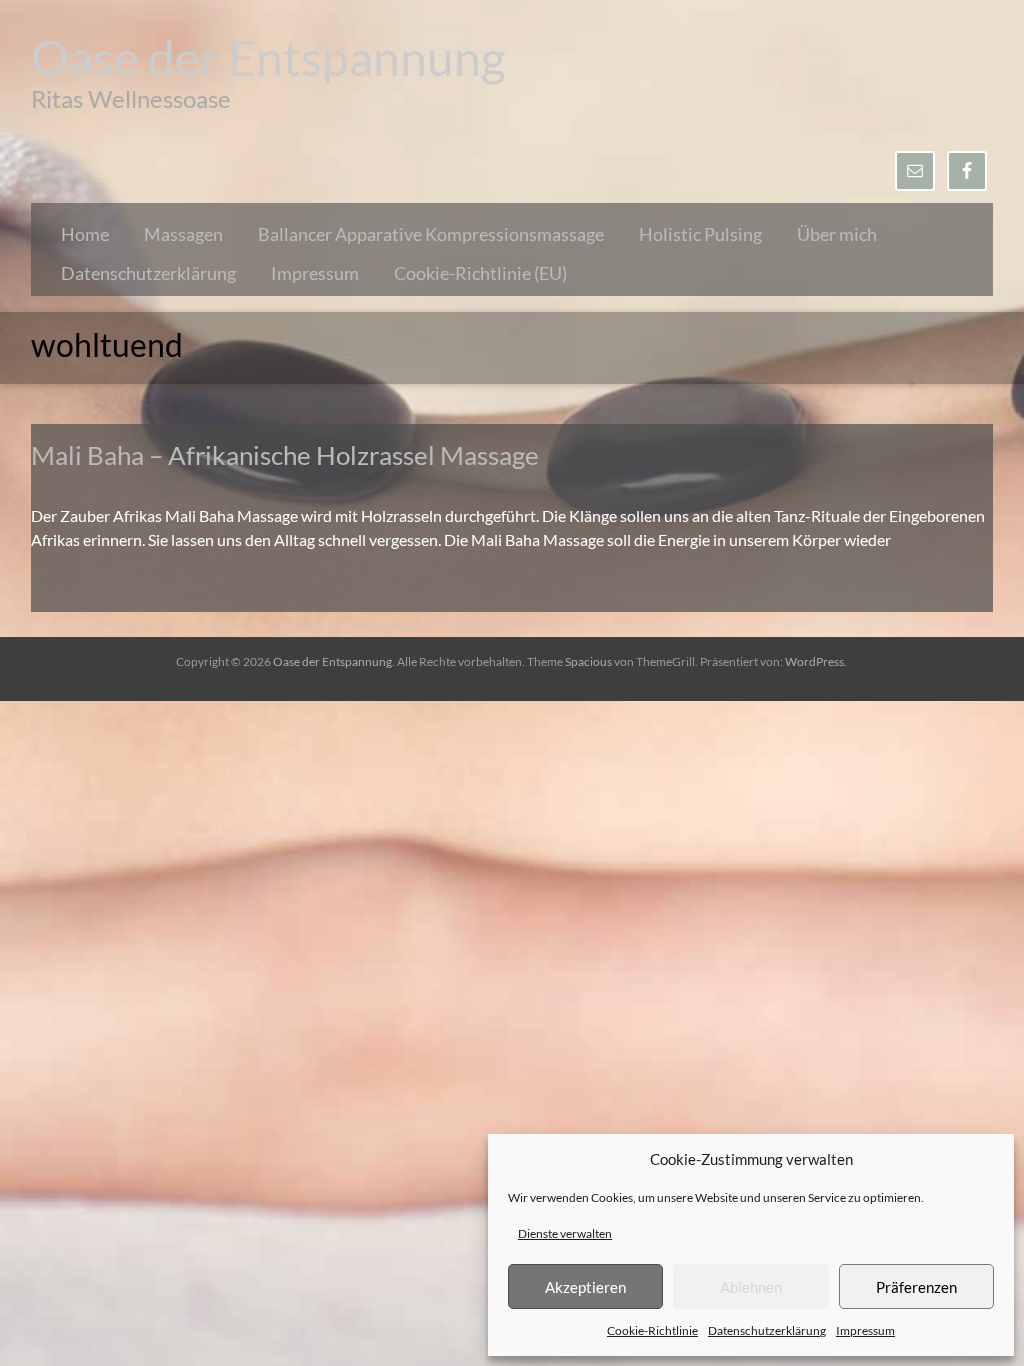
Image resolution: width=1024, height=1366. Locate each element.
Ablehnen (751, 1287)
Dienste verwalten (565, 1233)
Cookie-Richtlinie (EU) (480, 273)
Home (85, 234)
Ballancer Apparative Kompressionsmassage (431, 234)
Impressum (865, 1330)
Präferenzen (916, 1287)
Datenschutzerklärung (767, 1330)
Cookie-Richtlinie (652, 1330)
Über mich (837, 234)
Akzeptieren (585, 1287)
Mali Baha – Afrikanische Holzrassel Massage (285, 455)
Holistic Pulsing (700, 234)
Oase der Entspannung (268, 57)
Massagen (183, 234)
